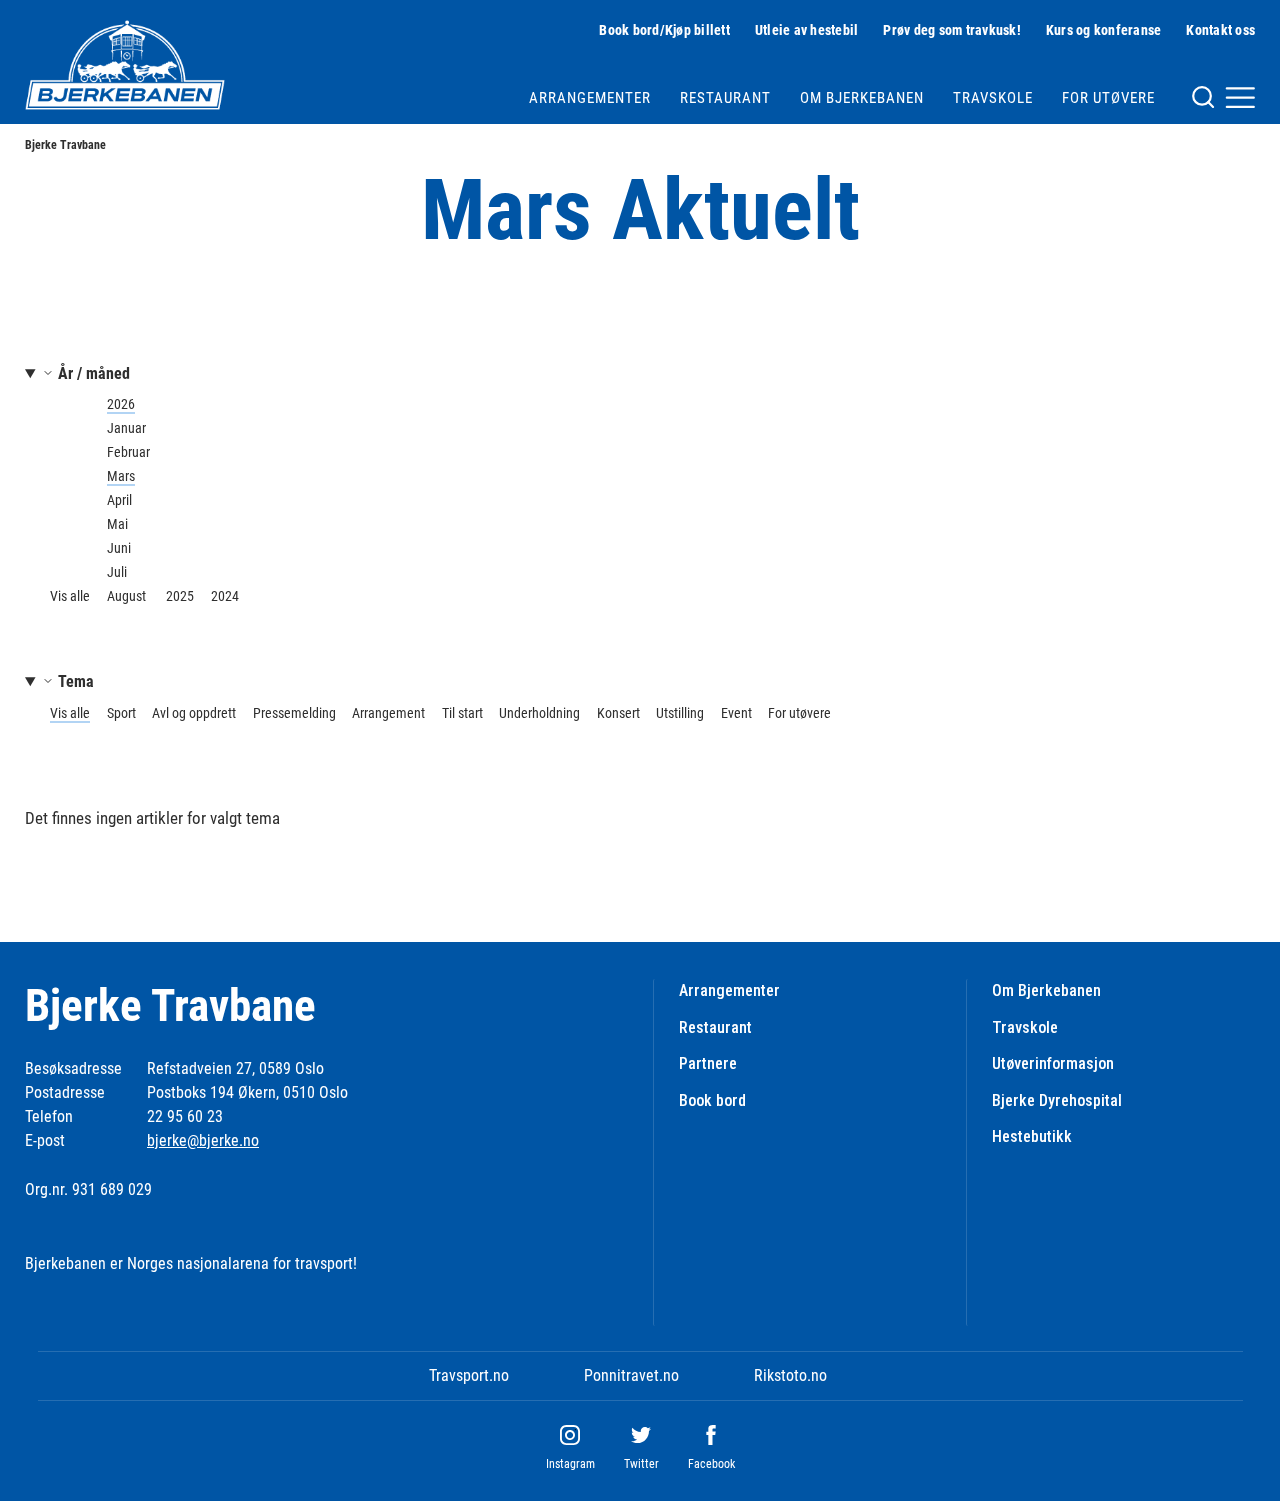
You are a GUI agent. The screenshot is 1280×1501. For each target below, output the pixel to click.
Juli (117, 572)
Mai (117, 524)
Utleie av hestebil (807, 30)
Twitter (641, 1464)
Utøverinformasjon (1053, 1063)
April (119, 500)
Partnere (708, 1063)
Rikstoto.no (790, 1375)
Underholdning (539, 713)
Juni (119, 548)
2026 (121, 404)
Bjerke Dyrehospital (1057, 1100)
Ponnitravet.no (631, 1375)
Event (736, 713)
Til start (462, 713)
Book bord (712, 1100)
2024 (225, 596)
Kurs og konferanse (1104, 30)
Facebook (711, 1464)
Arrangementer (590, 98)
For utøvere (1108, 98)
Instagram (570, 1464)
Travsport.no (469, 1375)
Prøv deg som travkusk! (952, 30)
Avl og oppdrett (194, 713)
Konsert (618, 713)
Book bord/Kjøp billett (664, 30)
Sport (121, 713)
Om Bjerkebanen (862, 98)
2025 (180, 596)
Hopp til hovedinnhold (68, 12)
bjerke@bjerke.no (203, 1140)
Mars (121, 476)
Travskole (993, 98)
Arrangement (388, 713)
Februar (128, 452)
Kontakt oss (1220, 30)
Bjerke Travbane (65, 145)
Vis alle (70, 596)
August (126, 596)
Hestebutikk (1032, 1136)
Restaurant (725, 98)
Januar (126, 428)
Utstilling (680, 713)
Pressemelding (294, 713)
